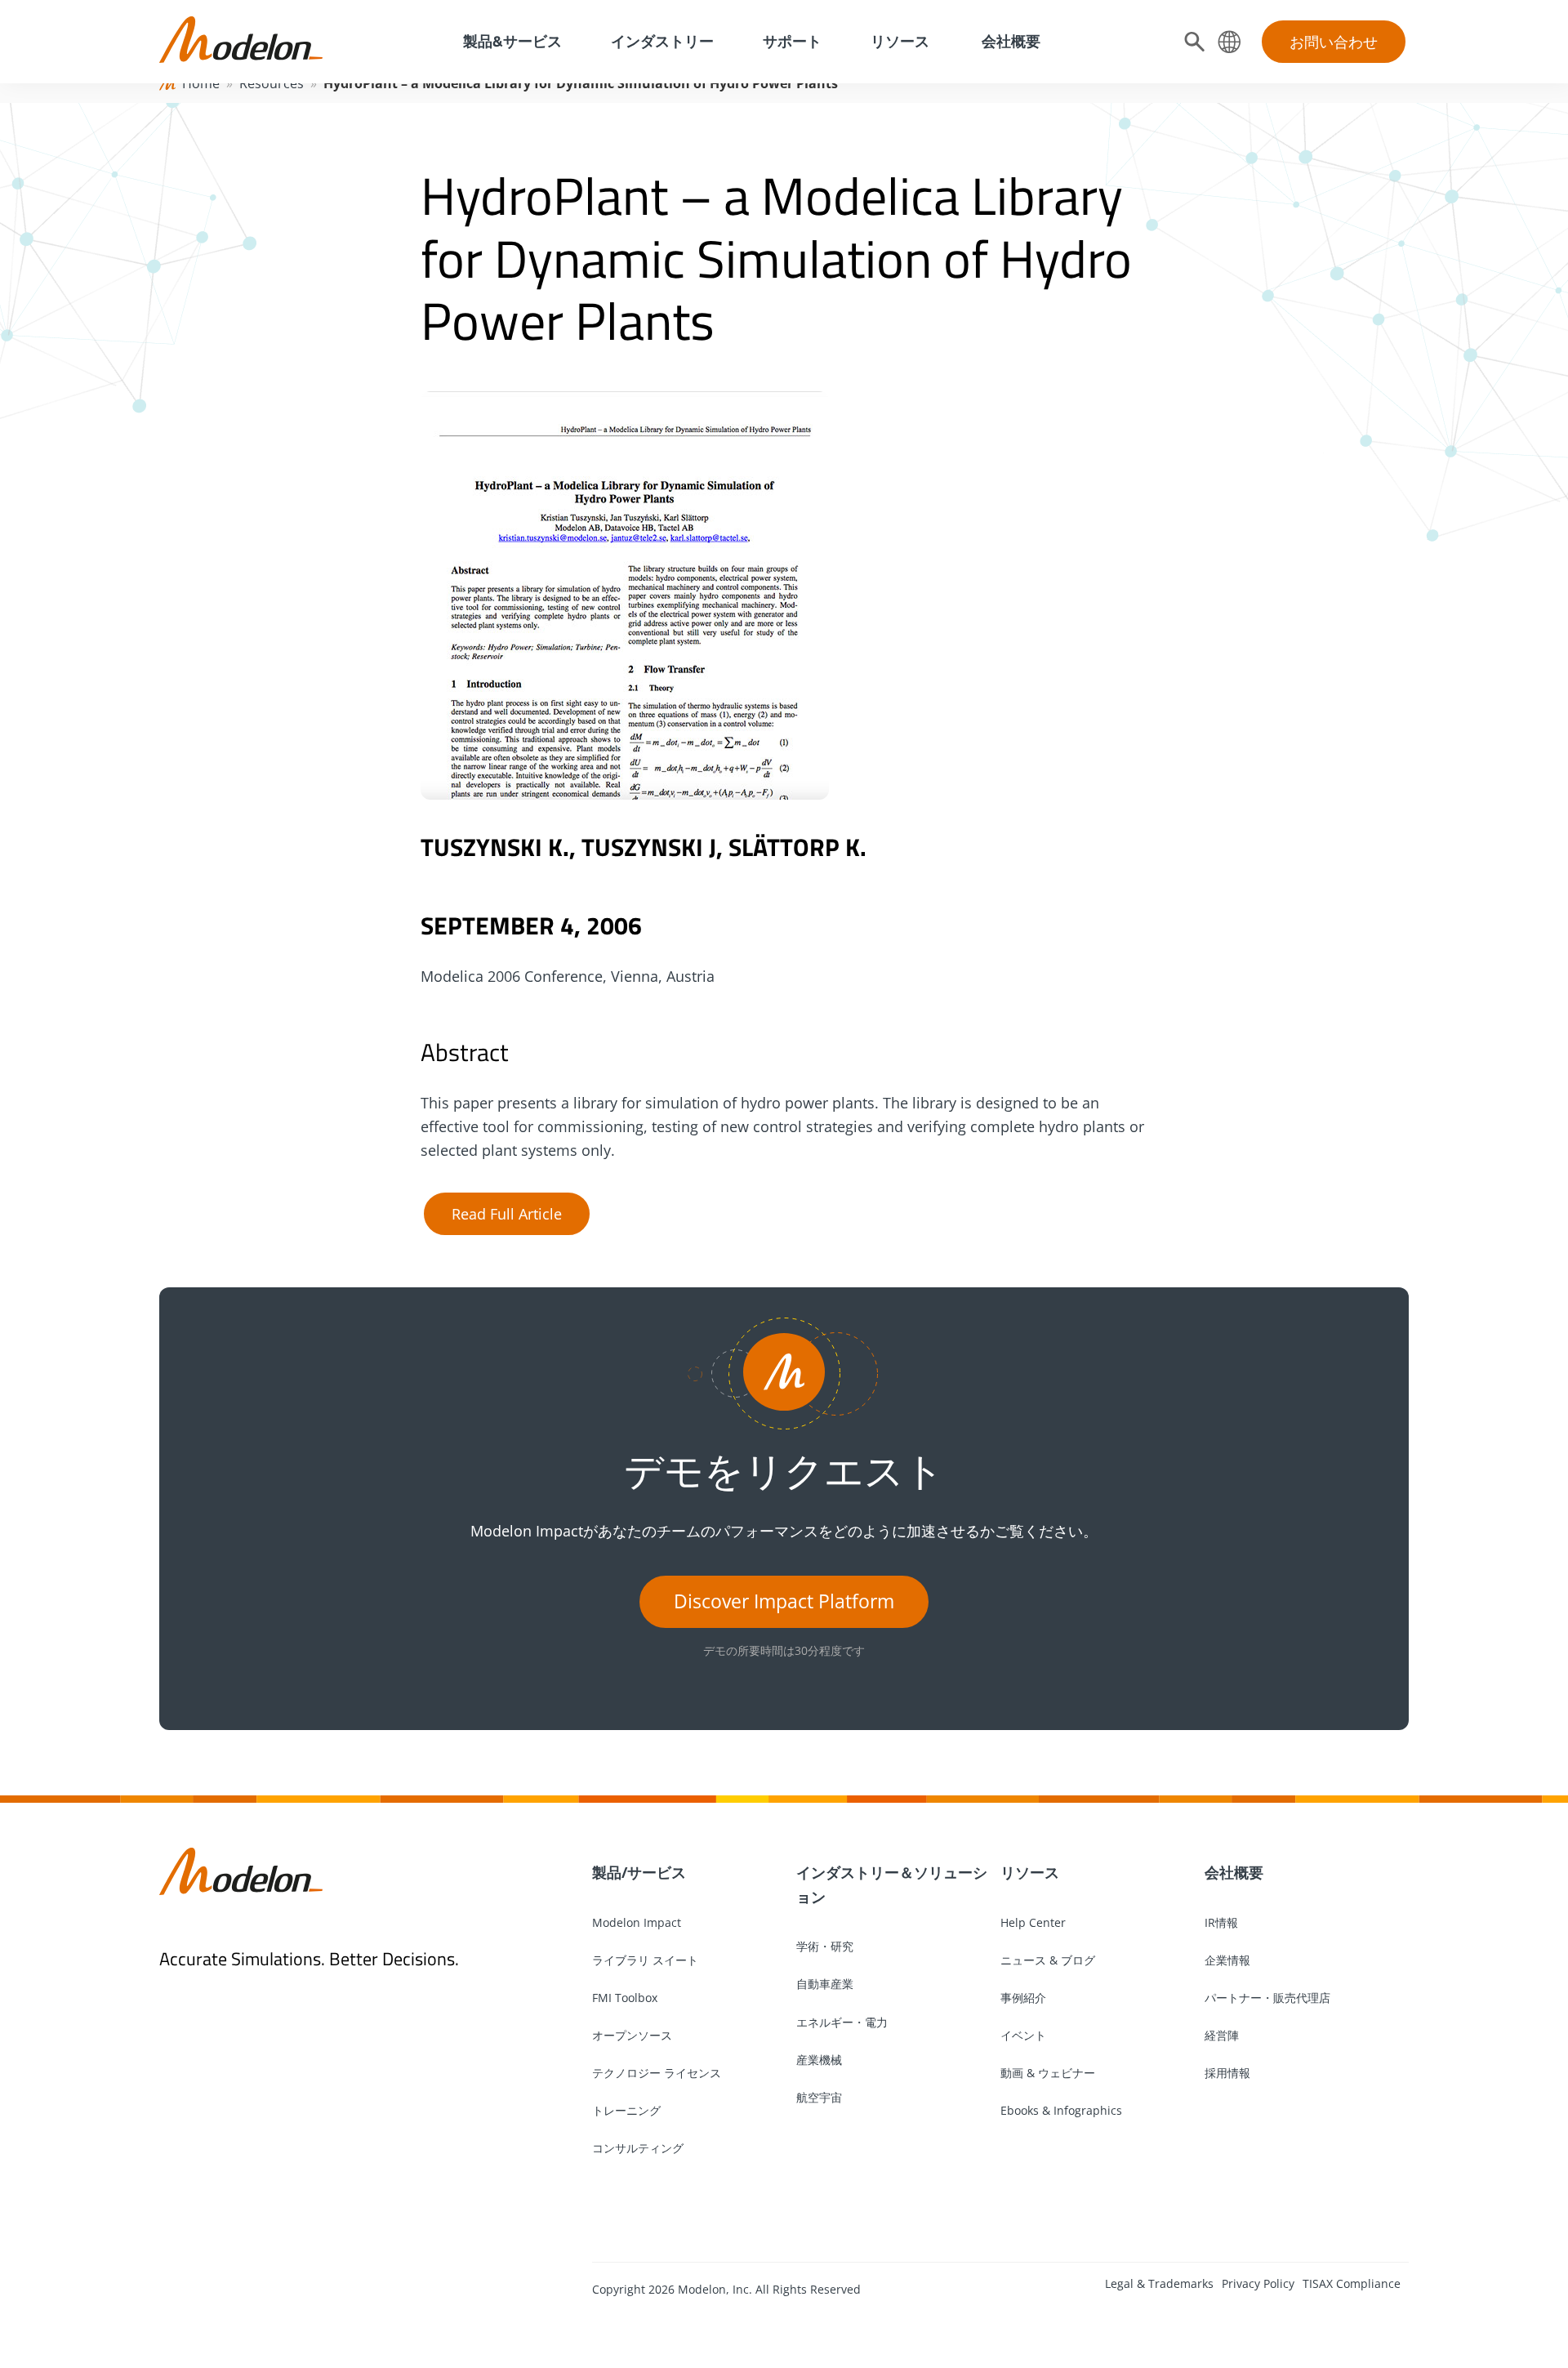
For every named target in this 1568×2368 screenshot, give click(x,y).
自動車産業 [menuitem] (825, 1984)
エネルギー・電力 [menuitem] (842, 2022)
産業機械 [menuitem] (819, 2060)
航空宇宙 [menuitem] (819, 2097)
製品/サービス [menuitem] (639, 1872)
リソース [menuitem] (900, 41)
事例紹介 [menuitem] (1023, 1998)
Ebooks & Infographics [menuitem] (1061, 2110)
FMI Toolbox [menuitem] (625, 1998)
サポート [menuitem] (792, 41)
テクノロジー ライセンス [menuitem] (657, 2073)
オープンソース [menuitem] (632, 2035)
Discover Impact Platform (784, 1601)
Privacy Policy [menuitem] (1258, 2283)
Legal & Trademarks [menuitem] (1159, 2283)
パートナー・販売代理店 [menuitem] (1267, 1998)
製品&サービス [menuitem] (511, 41)
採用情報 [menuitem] (1227, 2073)
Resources (272, 83)
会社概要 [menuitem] (1009, 41)
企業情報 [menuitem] (1227, 1960)
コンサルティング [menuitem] (638, 2148)
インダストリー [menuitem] (662, 41)
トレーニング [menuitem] (626, 2110)
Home (201, 83)
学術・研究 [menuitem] (825, 1946)
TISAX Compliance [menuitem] (1352, 2283)
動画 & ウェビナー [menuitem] (1048, 2073)
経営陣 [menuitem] (1222, 2035)
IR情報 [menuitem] (1221, 1922)
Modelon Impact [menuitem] (637, 1922)
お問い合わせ (1334, 42)
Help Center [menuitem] (1033, 1922)
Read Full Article (507, 1214)
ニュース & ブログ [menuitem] (1048, 1960)
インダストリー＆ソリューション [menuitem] (892, 1884)
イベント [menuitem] (1023, 2035)
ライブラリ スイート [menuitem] (645, 1960)
